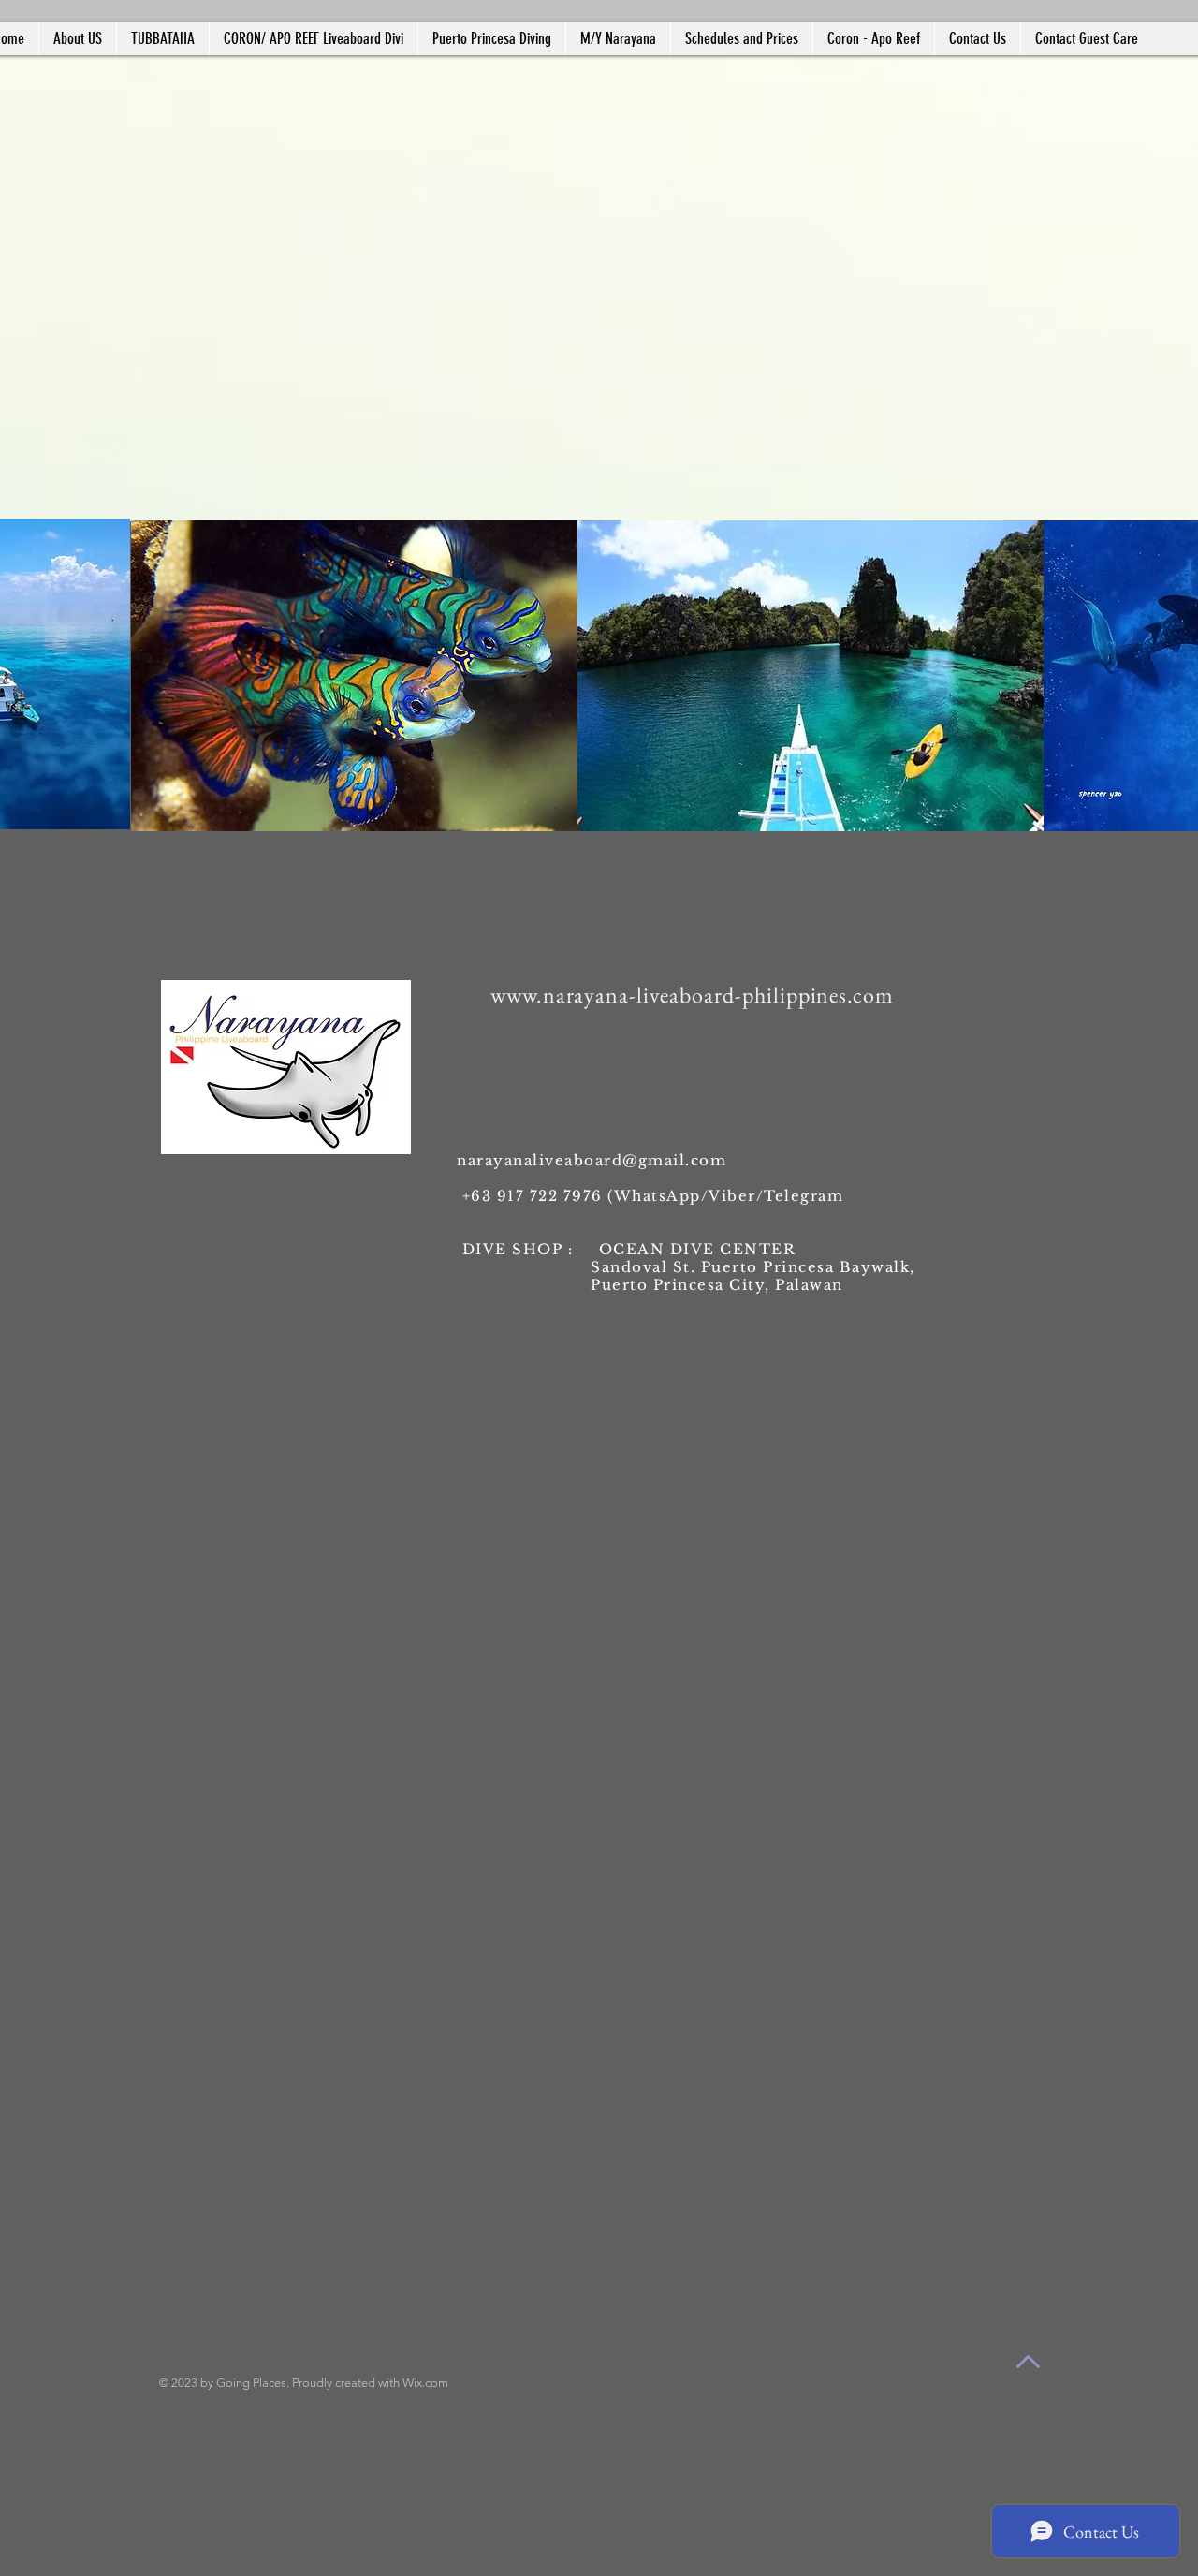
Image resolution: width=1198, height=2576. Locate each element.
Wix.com (425, 2383)
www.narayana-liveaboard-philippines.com (692, 995)
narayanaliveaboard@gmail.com (592, 1160)
